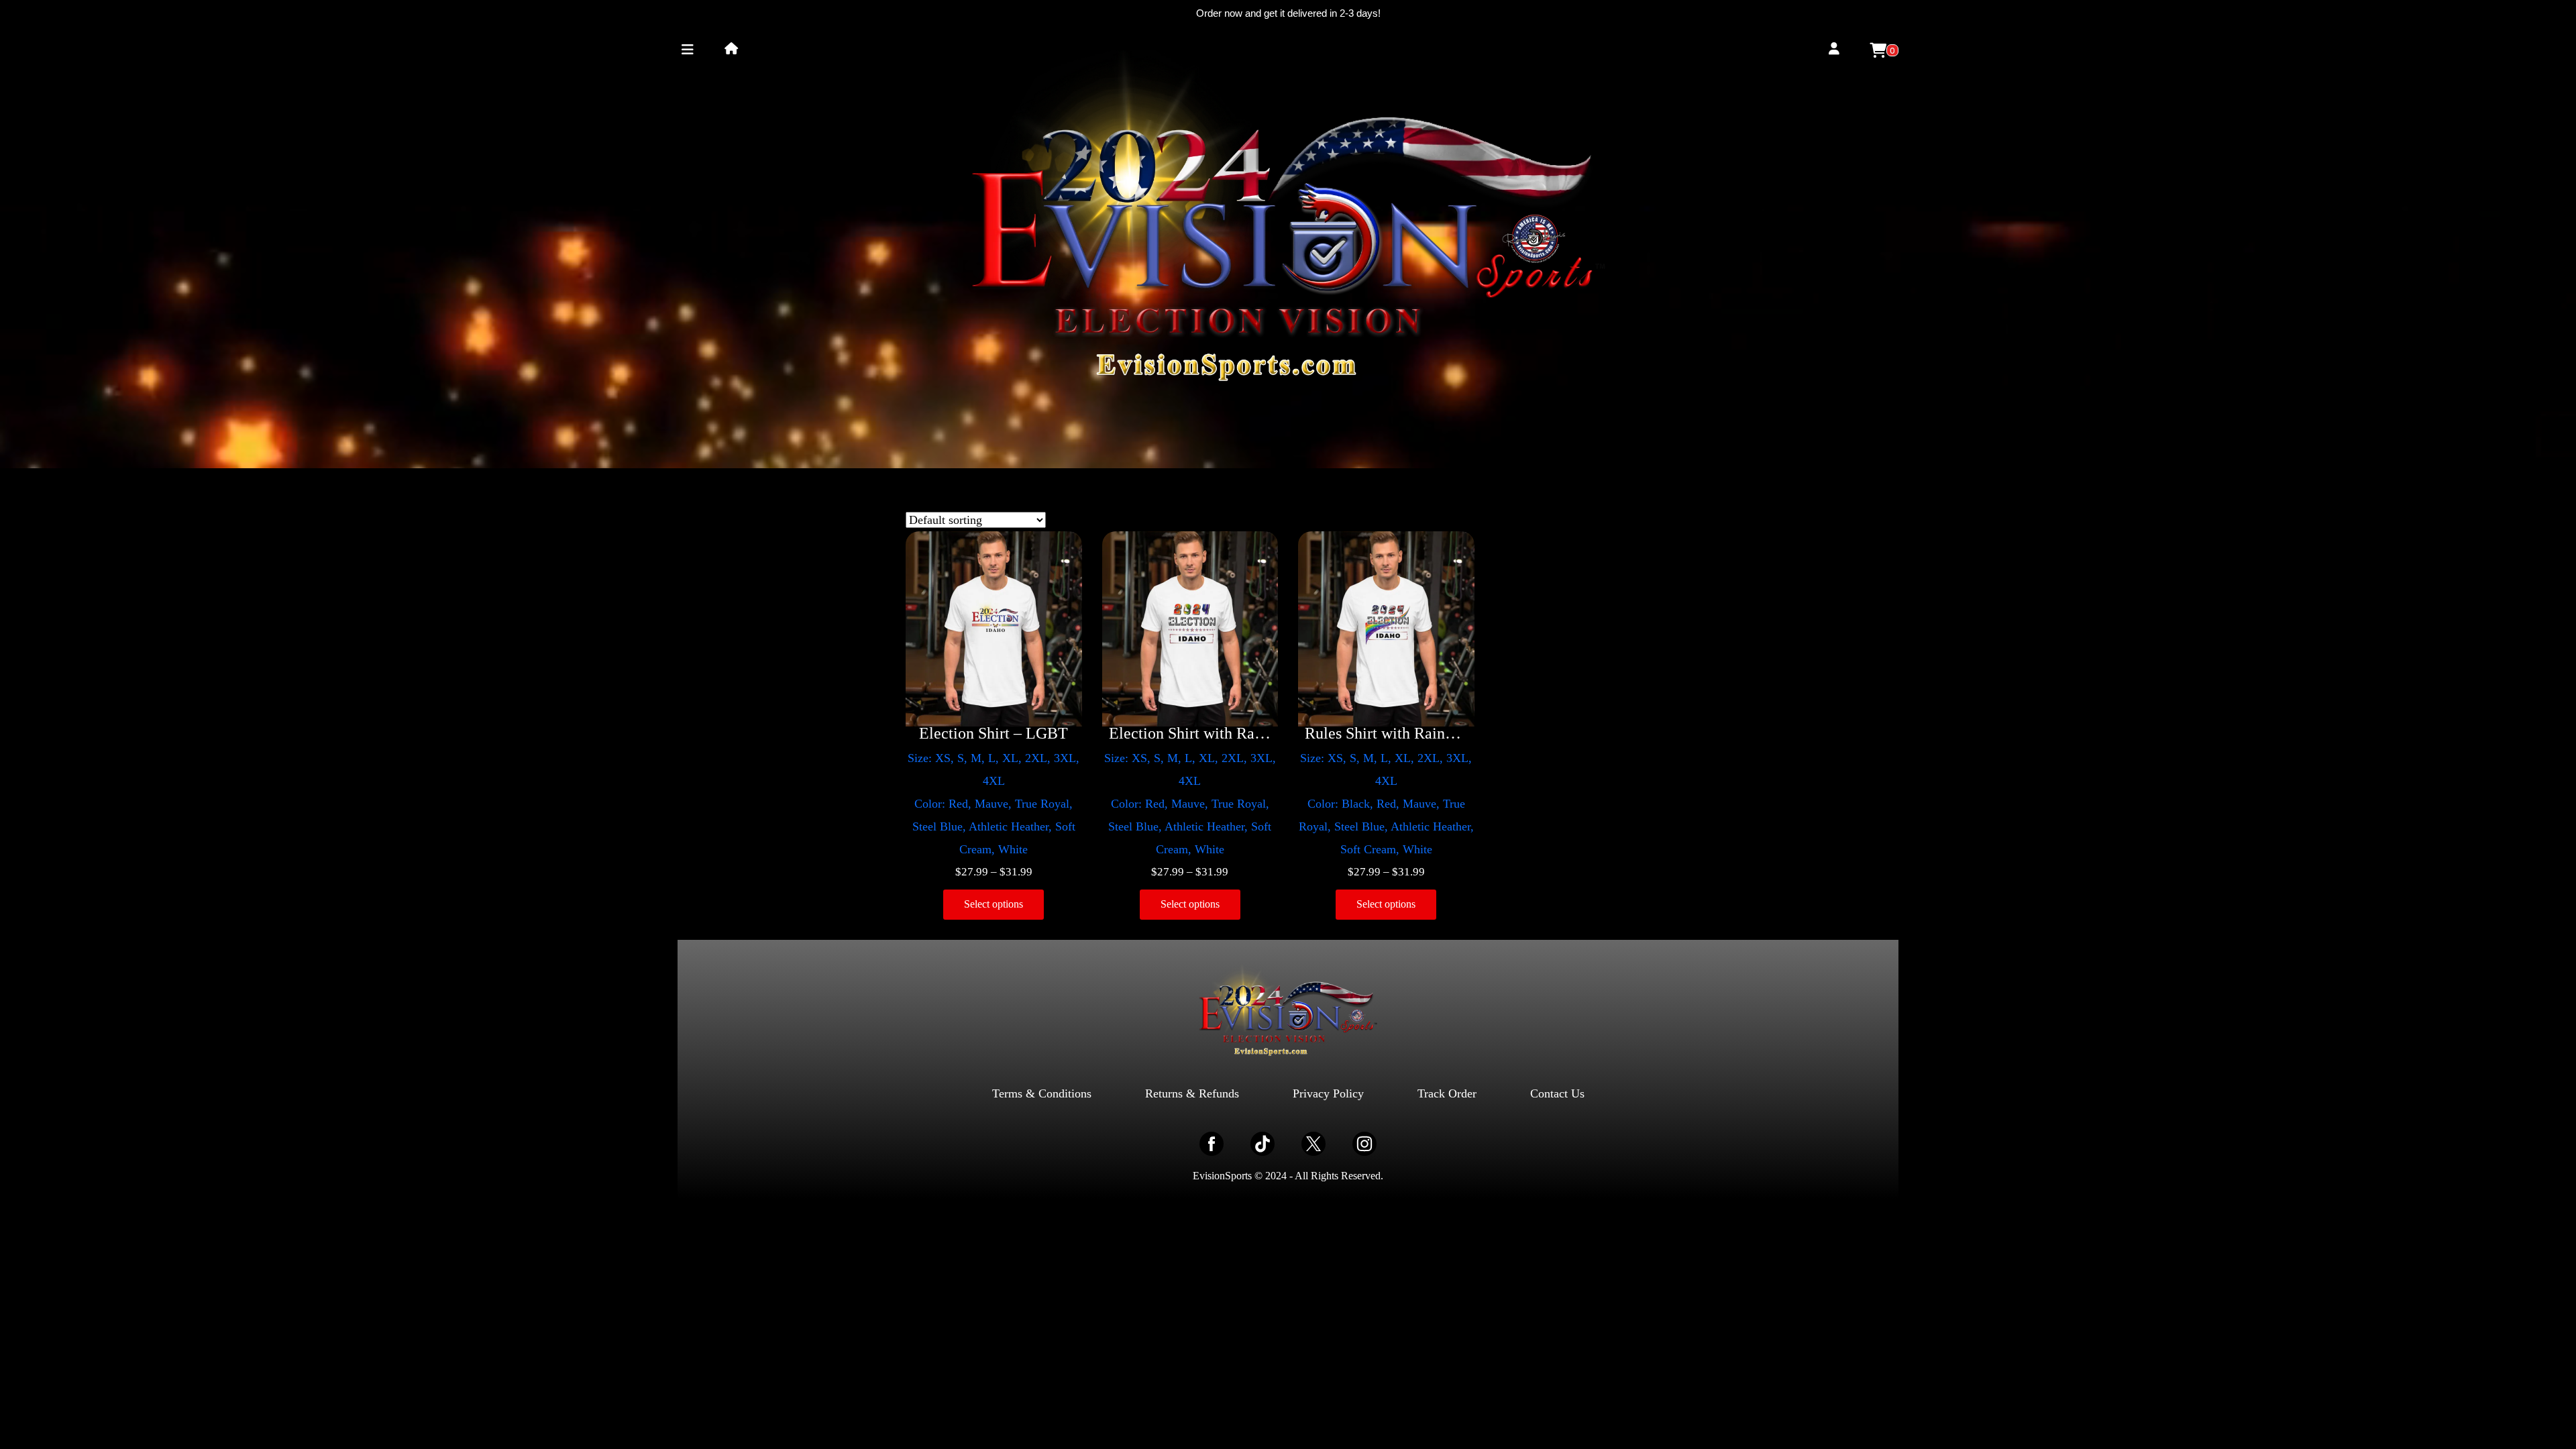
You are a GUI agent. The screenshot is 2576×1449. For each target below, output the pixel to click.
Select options (994, 904)
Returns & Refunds (1192, 1093)
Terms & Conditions (1042, 1093)
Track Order (1447, 1093)
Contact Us (1557, 1093)
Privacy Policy (1328, 1093)
